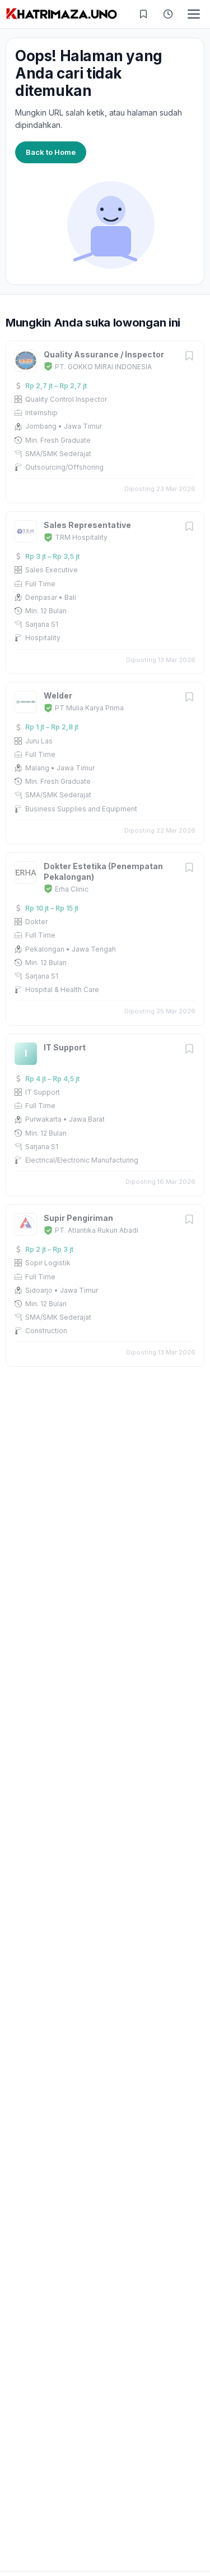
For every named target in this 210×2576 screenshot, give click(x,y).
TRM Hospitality (81, 537)
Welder (58, 695)
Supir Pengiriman (78, 1218)
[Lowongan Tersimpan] (143, 14)
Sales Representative (87, 525)
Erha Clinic (72, 889)
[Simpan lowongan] (189, 357)
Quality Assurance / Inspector (104, 354)
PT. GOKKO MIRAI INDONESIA (103, 367)
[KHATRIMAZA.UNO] (62, 14)
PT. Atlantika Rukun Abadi (97, 1230)
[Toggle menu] (194, 14)
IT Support (65, 1047)
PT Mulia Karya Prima (89, 708)
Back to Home (51, 152)
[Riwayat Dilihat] (168, 14)
